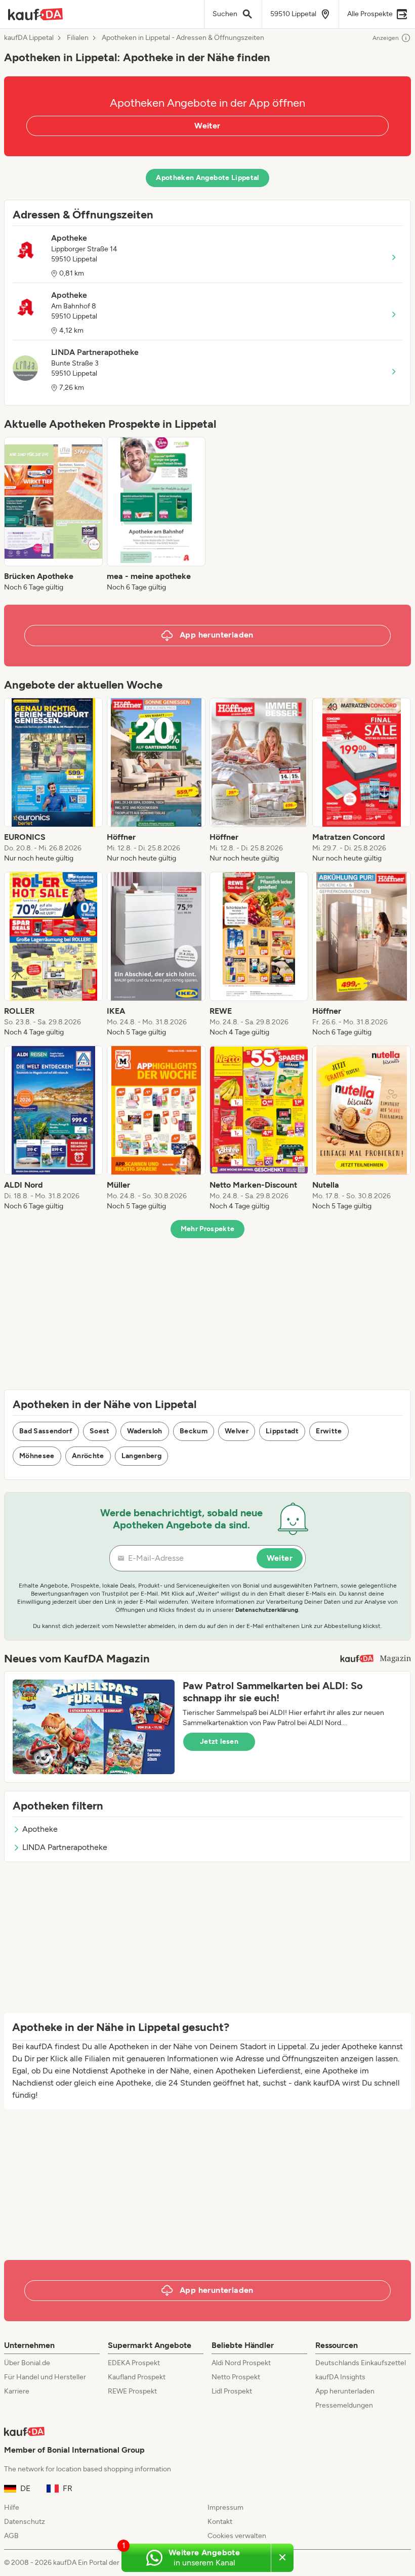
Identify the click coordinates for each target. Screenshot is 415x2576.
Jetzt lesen (219, 1742)
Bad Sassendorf (46, 1431)
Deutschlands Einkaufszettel (361, 2363)
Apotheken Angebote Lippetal (207, 178)
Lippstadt (282, 1431)
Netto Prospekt (236, 2377)
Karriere (17, 2391)
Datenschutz (25, 2522)
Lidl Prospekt (232, 2391)
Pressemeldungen (344, 2405)
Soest (100, 1431)
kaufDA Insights (340, 2377)
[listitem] (53, 515)
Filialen (78, 38)
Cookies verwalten (237, 2536)
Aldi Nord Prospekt (241, 2363)
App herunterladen (345, 2391)
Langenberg (142, 1456)
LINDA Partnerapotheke (65, 1847)
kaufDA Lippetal (29, 38)
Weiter (207, 126)
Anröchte (88, 1456)
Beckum (194, 1431)
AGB (11, 2536)
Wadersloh (145, 1431)
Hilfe (12, 2507)
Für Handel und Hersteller (45, 2377)
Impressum (225, 2507)
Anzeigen (386, 38)
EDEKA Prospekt (134, 2363)
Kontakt (220, 2522)
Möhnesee (37, 1456)
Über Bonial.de (27, 2363)
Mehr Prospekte (208, 1229)
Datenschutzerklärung (267, 1610)
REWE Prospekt (132, 2391)
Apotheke (40, 1829)
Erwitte (329, 1431)
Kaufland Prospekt (137, 2377)
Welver (237, 1431)
